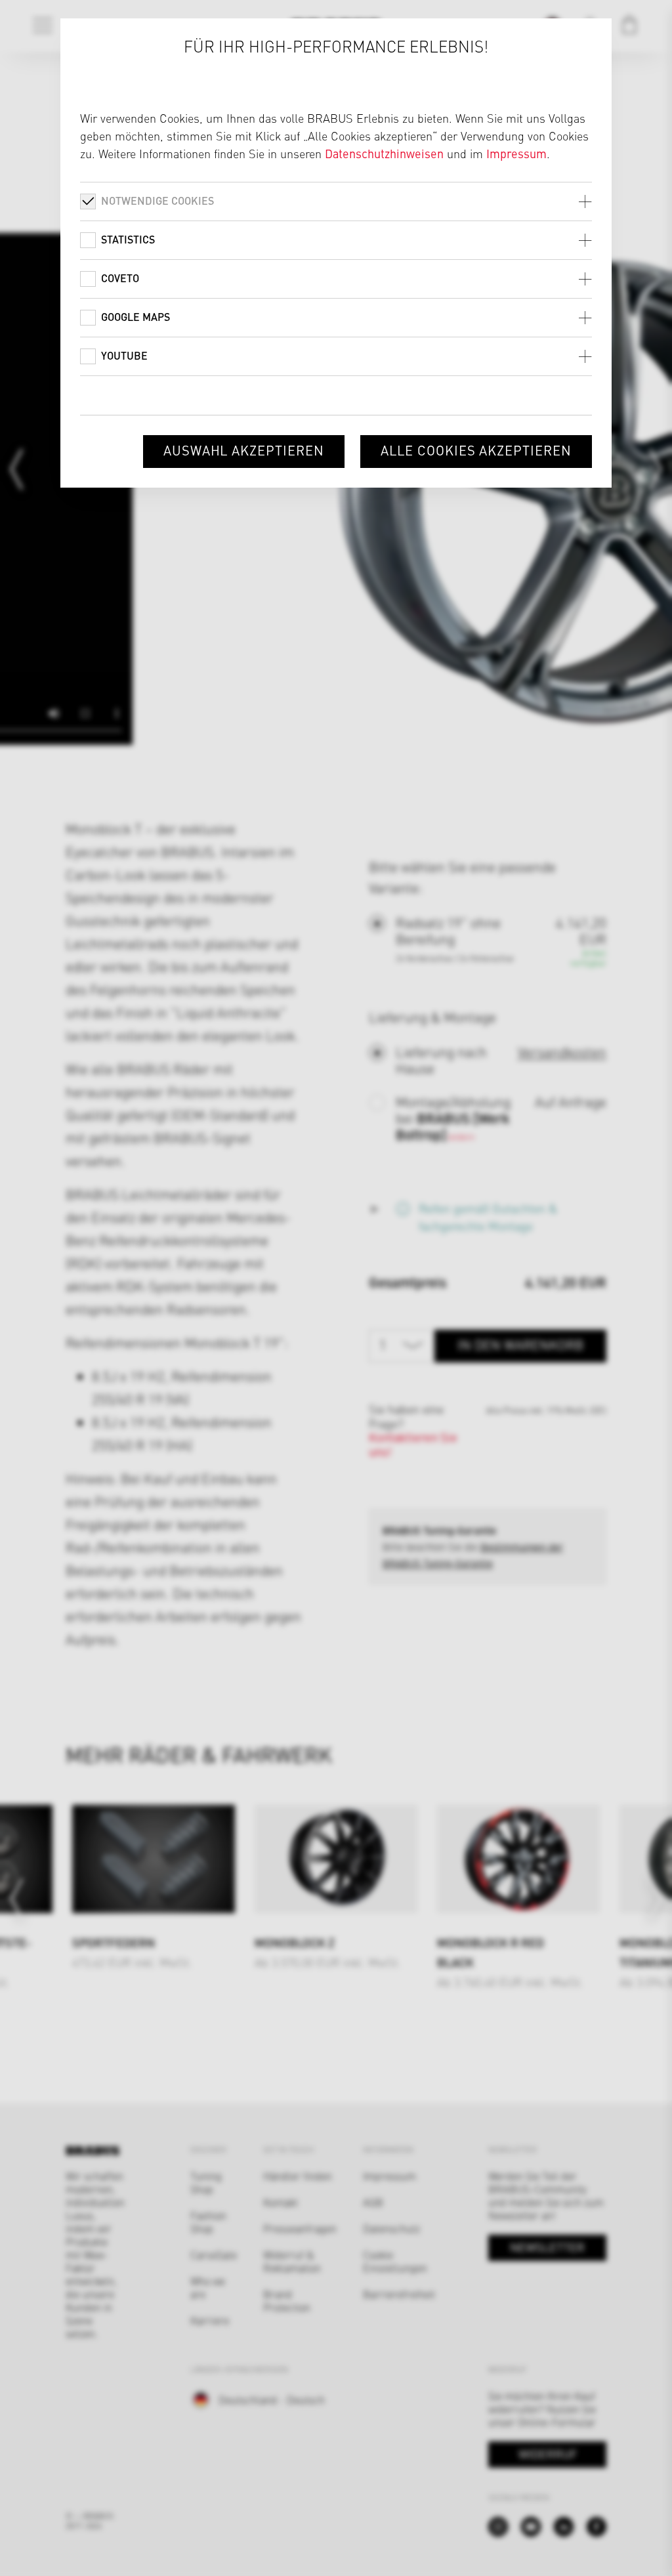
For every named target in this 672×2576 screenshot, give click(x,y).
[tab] (336, 201)
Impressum (516, 153)
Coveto (120, 278)
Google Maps (136, 317)
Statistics (128, 239)
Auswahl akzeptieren (244, 450)
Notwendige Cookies (157, 201)
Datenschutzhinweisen (384, 153)
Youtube (124, 355)
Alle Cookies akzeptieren (476, 450)
